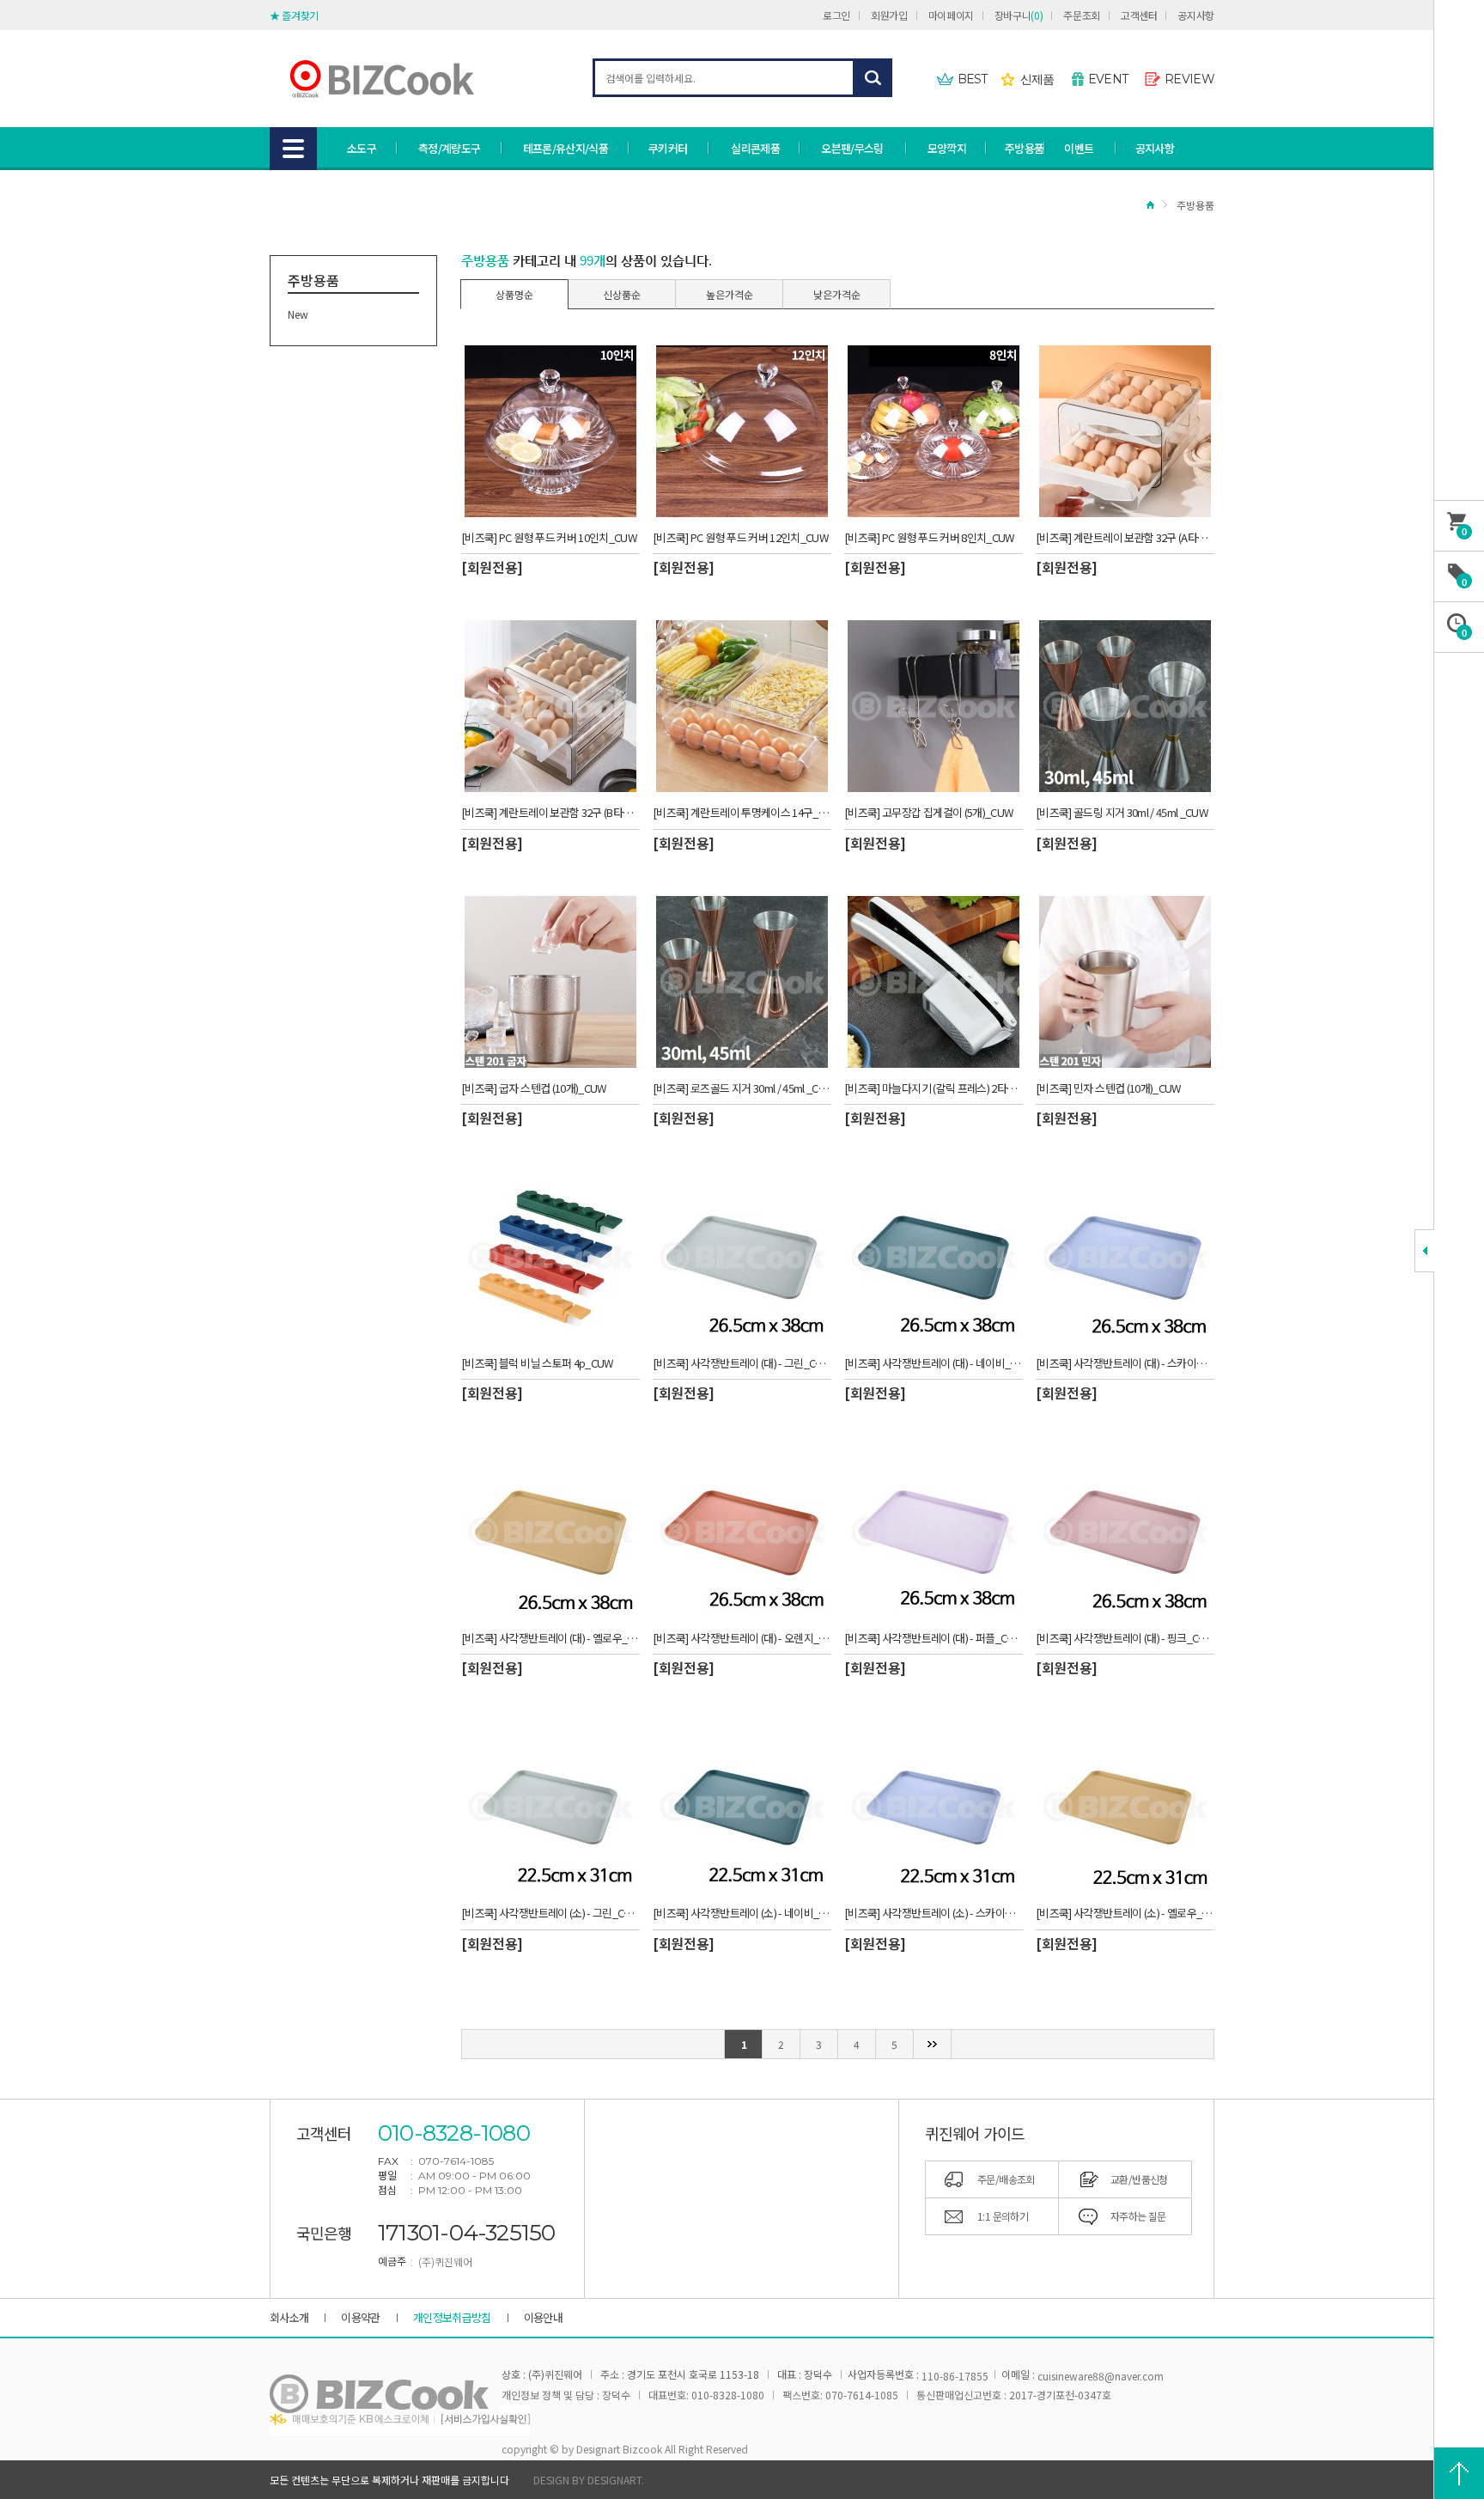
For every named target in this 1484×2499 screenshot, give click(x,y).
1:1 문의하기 (1003, 2216)
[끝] (933, 2044)
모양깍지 (947, 148)
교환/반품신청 (1139, 2179)
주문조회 (1082, 15)
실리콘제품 (755, 148)
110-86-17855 (955, 2376)
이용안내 (543, 2317)
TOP (1459, 2473)
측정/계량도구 (449, 148)
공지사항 (1196, 15)
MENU (293, 149)
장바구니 (1019, 15)
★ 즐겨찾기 (294, 15)
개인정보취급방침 (452, 2317)
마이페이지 (951, 15)
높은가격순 (730, 294)
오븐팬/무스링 (852, 148)
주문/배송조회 (1006, 2179)
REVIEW (1189, 79)
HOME (1150, 205)
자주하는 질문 (1138, 2216)
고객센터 (1139, 15)
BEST (973, 79)
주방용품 (1024, 148)
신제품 (1037, 79)
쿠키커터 (668, 148)
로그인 (836, 15)
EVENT (1108, 79)
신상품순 (622, 294)
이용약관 (360, 2317)
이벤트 (1079, 148)
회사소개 (289, 2317)
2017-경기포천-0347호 (1060, 2395)
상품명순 (514, 294)
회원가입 (889, 15)
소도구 (362, 148)
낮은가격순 (837, 294)
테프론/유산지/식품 (566, 148)
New (298, 314)
